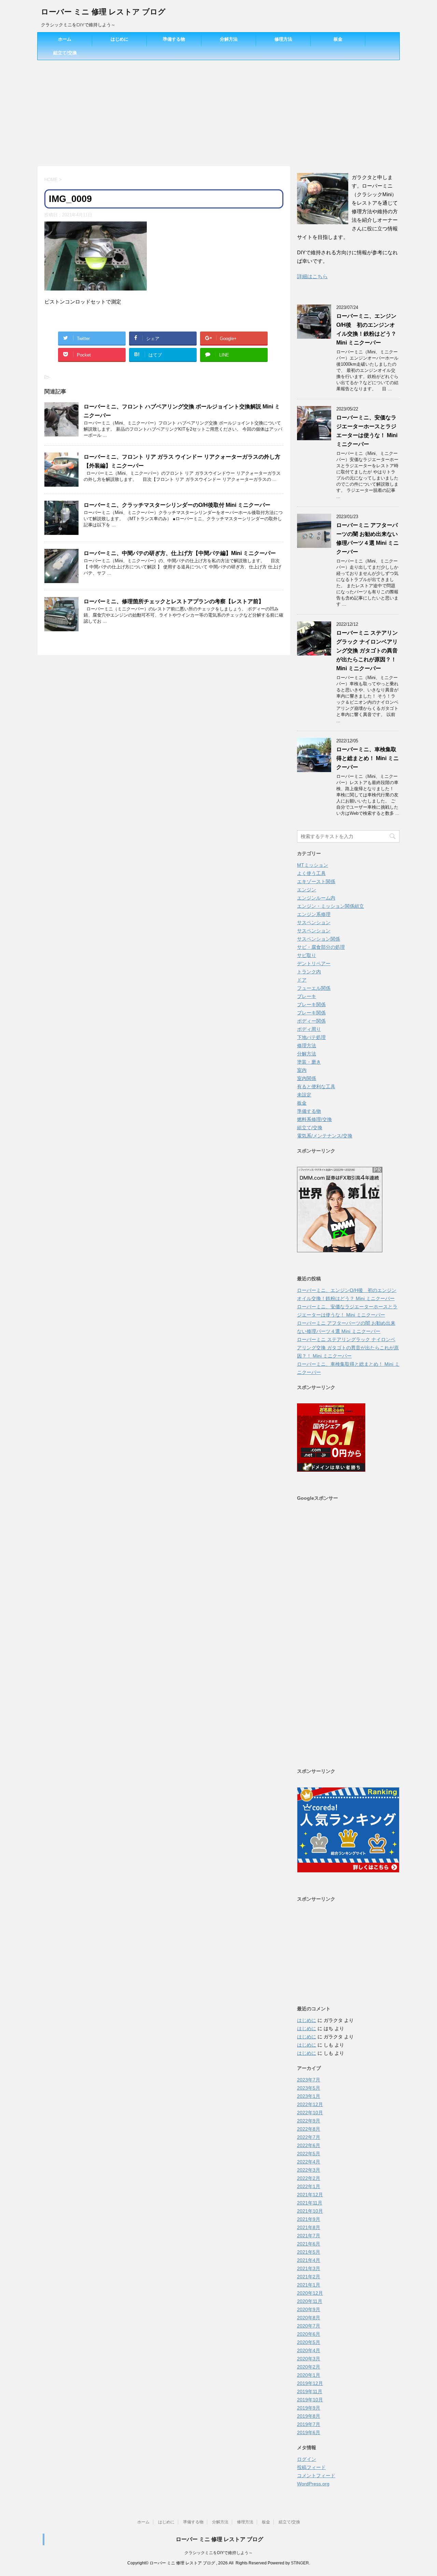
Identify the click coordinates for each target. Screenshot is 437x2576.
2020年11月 (310, 2301)
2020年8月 (309, 2318)
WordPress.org (313, 2484)
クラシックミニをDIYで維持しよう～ (218, 2553)
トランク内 (309, 972)
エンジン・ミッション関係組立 (330, 906)
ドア (302, 980)
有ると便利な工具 (316, 1087)
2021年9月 (309, 2219)
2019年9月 (309, 2408)
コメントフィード (316, 2476)
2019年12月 (310, 2383)
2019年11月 (310, 2391)
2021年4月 (309, 2260)
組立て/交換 (65, 53)
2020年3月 (309, 2359)
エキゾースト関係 (316, 881)
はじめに (119, 39)
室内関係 (307, 1078)
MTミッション (313, 865)
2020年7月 (309, 2326)
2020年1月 (309, 2375)
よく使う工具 (311, 873)
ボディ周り (309, 1029)
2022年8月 (309, 2129)
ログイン (307, 2459)
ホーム (65, 39)
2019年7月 (309, 2424)
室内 (302, 1070)
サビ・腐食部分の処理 (321, 947)
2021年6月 (309, 2244)
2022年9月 (309, 2121)
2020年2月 (309, 2367)
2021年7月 (309, 2236)
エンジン (307, 890)
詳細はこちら (312, 276)
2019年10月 (310, 2400)
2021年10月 (310, 2211)
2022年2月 (309, 2178)
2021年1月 (309, 2285)
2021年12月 (310, 2195)
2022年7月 (309, 2137)
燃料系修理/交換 (314, 1119)
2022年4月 (309, 2162)
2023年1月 (309, 2096)
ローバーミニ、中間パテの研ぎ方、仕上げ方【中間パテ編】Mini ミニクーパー (180, 553)
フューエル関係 (314, 988)
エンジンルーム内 (316, 898)
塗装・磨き (309, 1062)
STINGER (300, 2563)
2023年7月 (309, 2080)
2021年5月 (309, 2252)
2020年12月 (310, 2293)
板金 (338, 39)
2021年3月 (309, 2268)
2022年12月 (310, 2104)
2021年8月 (309, 2227)
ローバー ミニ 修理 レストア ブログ (103, 12)
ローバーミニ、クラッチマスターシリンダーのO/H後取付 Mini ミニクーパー (177, 505)
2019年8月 (309, 2416)
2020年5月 (309, 2342)
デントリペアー (314, 963)
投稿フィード (311, 2467)
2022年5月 (309, 2154)
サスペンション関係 (319, 939)
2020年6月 (309, 2334)
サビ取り (307, 955)
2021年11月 (310, 2203)
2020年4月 (309, 2350)
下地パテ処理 (311, 1037)
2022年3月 (309, 2170)
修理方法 (283, 39)
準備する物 (174, 39)
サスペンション (314, 922)
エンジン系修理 (314, 914)
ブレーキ (307, 996)
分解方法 (229, 39)
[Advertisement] (218, 111)
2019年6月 (309, 2432)
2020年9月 (309, 2309)
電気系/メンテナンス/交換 (325, 1136)
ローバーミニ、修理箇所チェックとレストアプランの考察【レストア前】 (174, 601)
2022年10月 (310, 2113)
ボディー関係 (311, 1021)
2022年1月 (309, 2186)
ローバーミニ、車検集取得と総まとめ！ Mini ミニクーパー (368, 758)
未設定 (304, 1095)
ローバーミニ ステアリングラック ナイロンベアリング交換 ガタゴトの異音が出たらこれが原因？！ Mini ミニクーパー (367, 651)
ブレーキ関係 (311, 1004)
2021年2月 (309, 2277)
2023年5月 (309, 2088)
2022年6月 (309, 2145)
